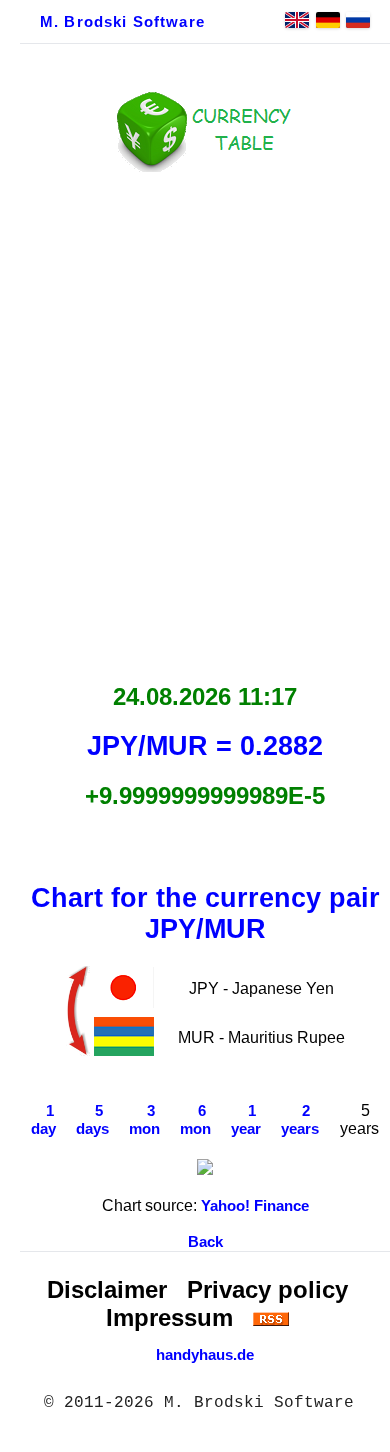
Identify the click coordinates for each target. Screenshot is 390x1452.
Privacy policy (267, 1289)
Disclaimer (107, 1289)
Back (205, 1242)
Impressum (169, 1317)
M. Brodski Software (122, 22)
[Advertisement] (195, 422)
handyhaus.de (205, 1355)
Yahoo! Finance (255, 1206)
